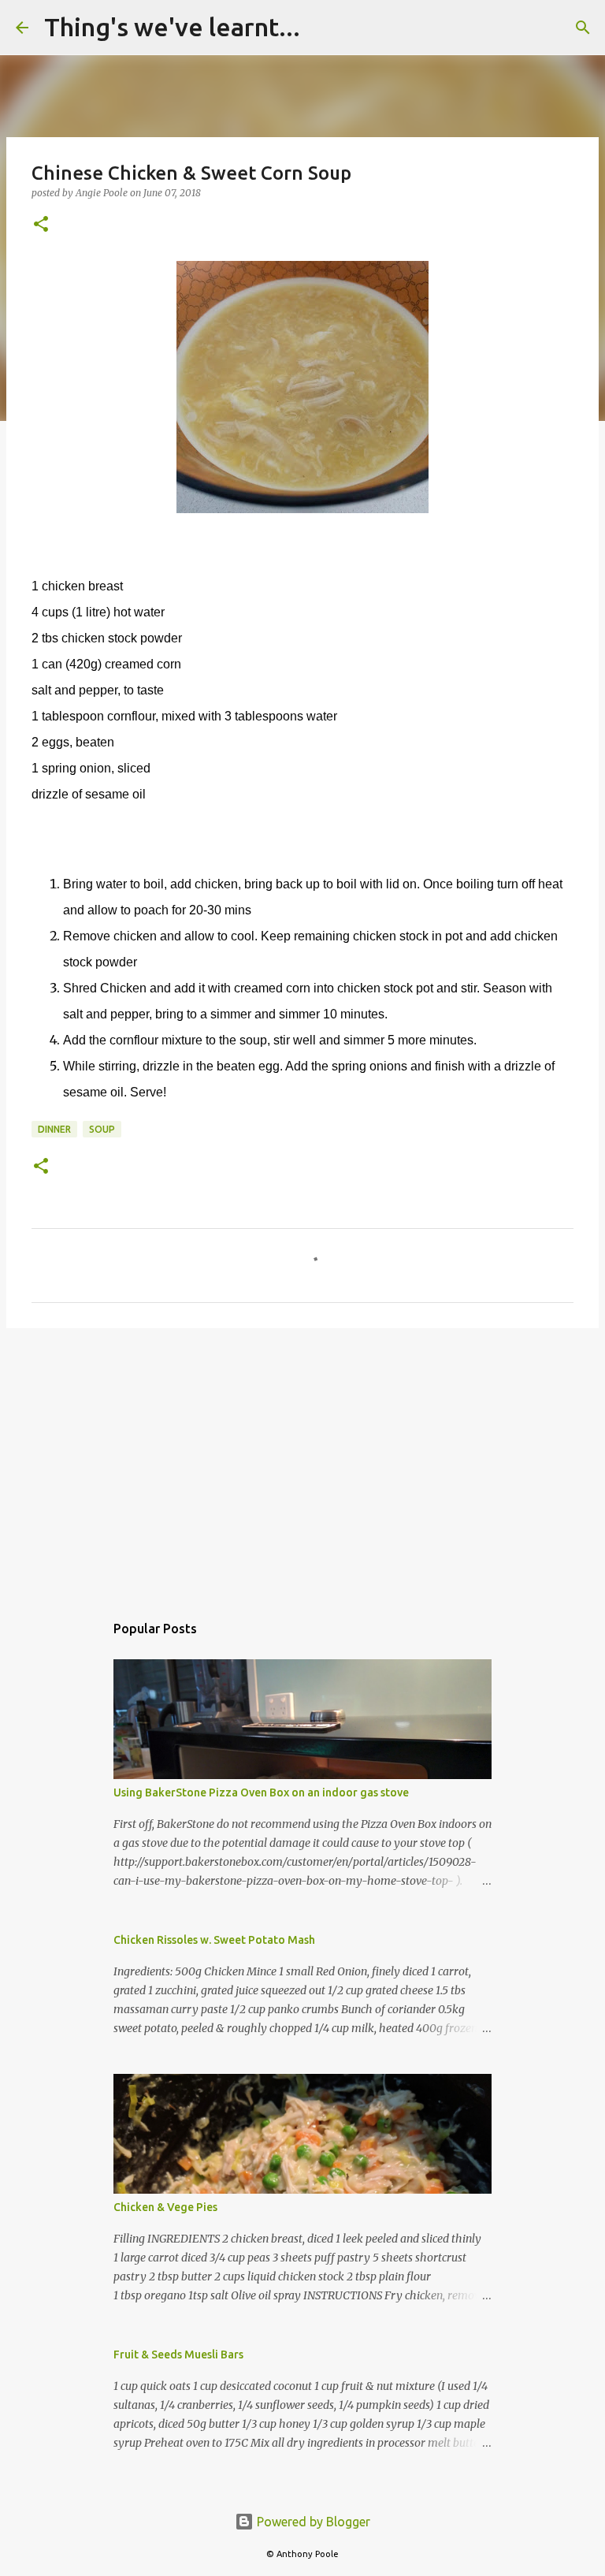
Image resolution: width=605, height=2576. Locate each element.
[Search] (322, 28)
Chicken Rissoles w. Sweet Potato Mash (214, 1940)
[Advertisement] (302, 1462)
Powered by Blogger (312, 2522)
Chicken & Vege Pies (165, 2207)
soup (102, 1129)
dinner (54, 1129)
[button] (41, 225)
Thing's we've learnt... (172, 27)
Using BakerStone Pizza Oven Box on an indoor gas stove (261, 1792)
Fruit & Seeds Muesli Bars (178, 2355)
